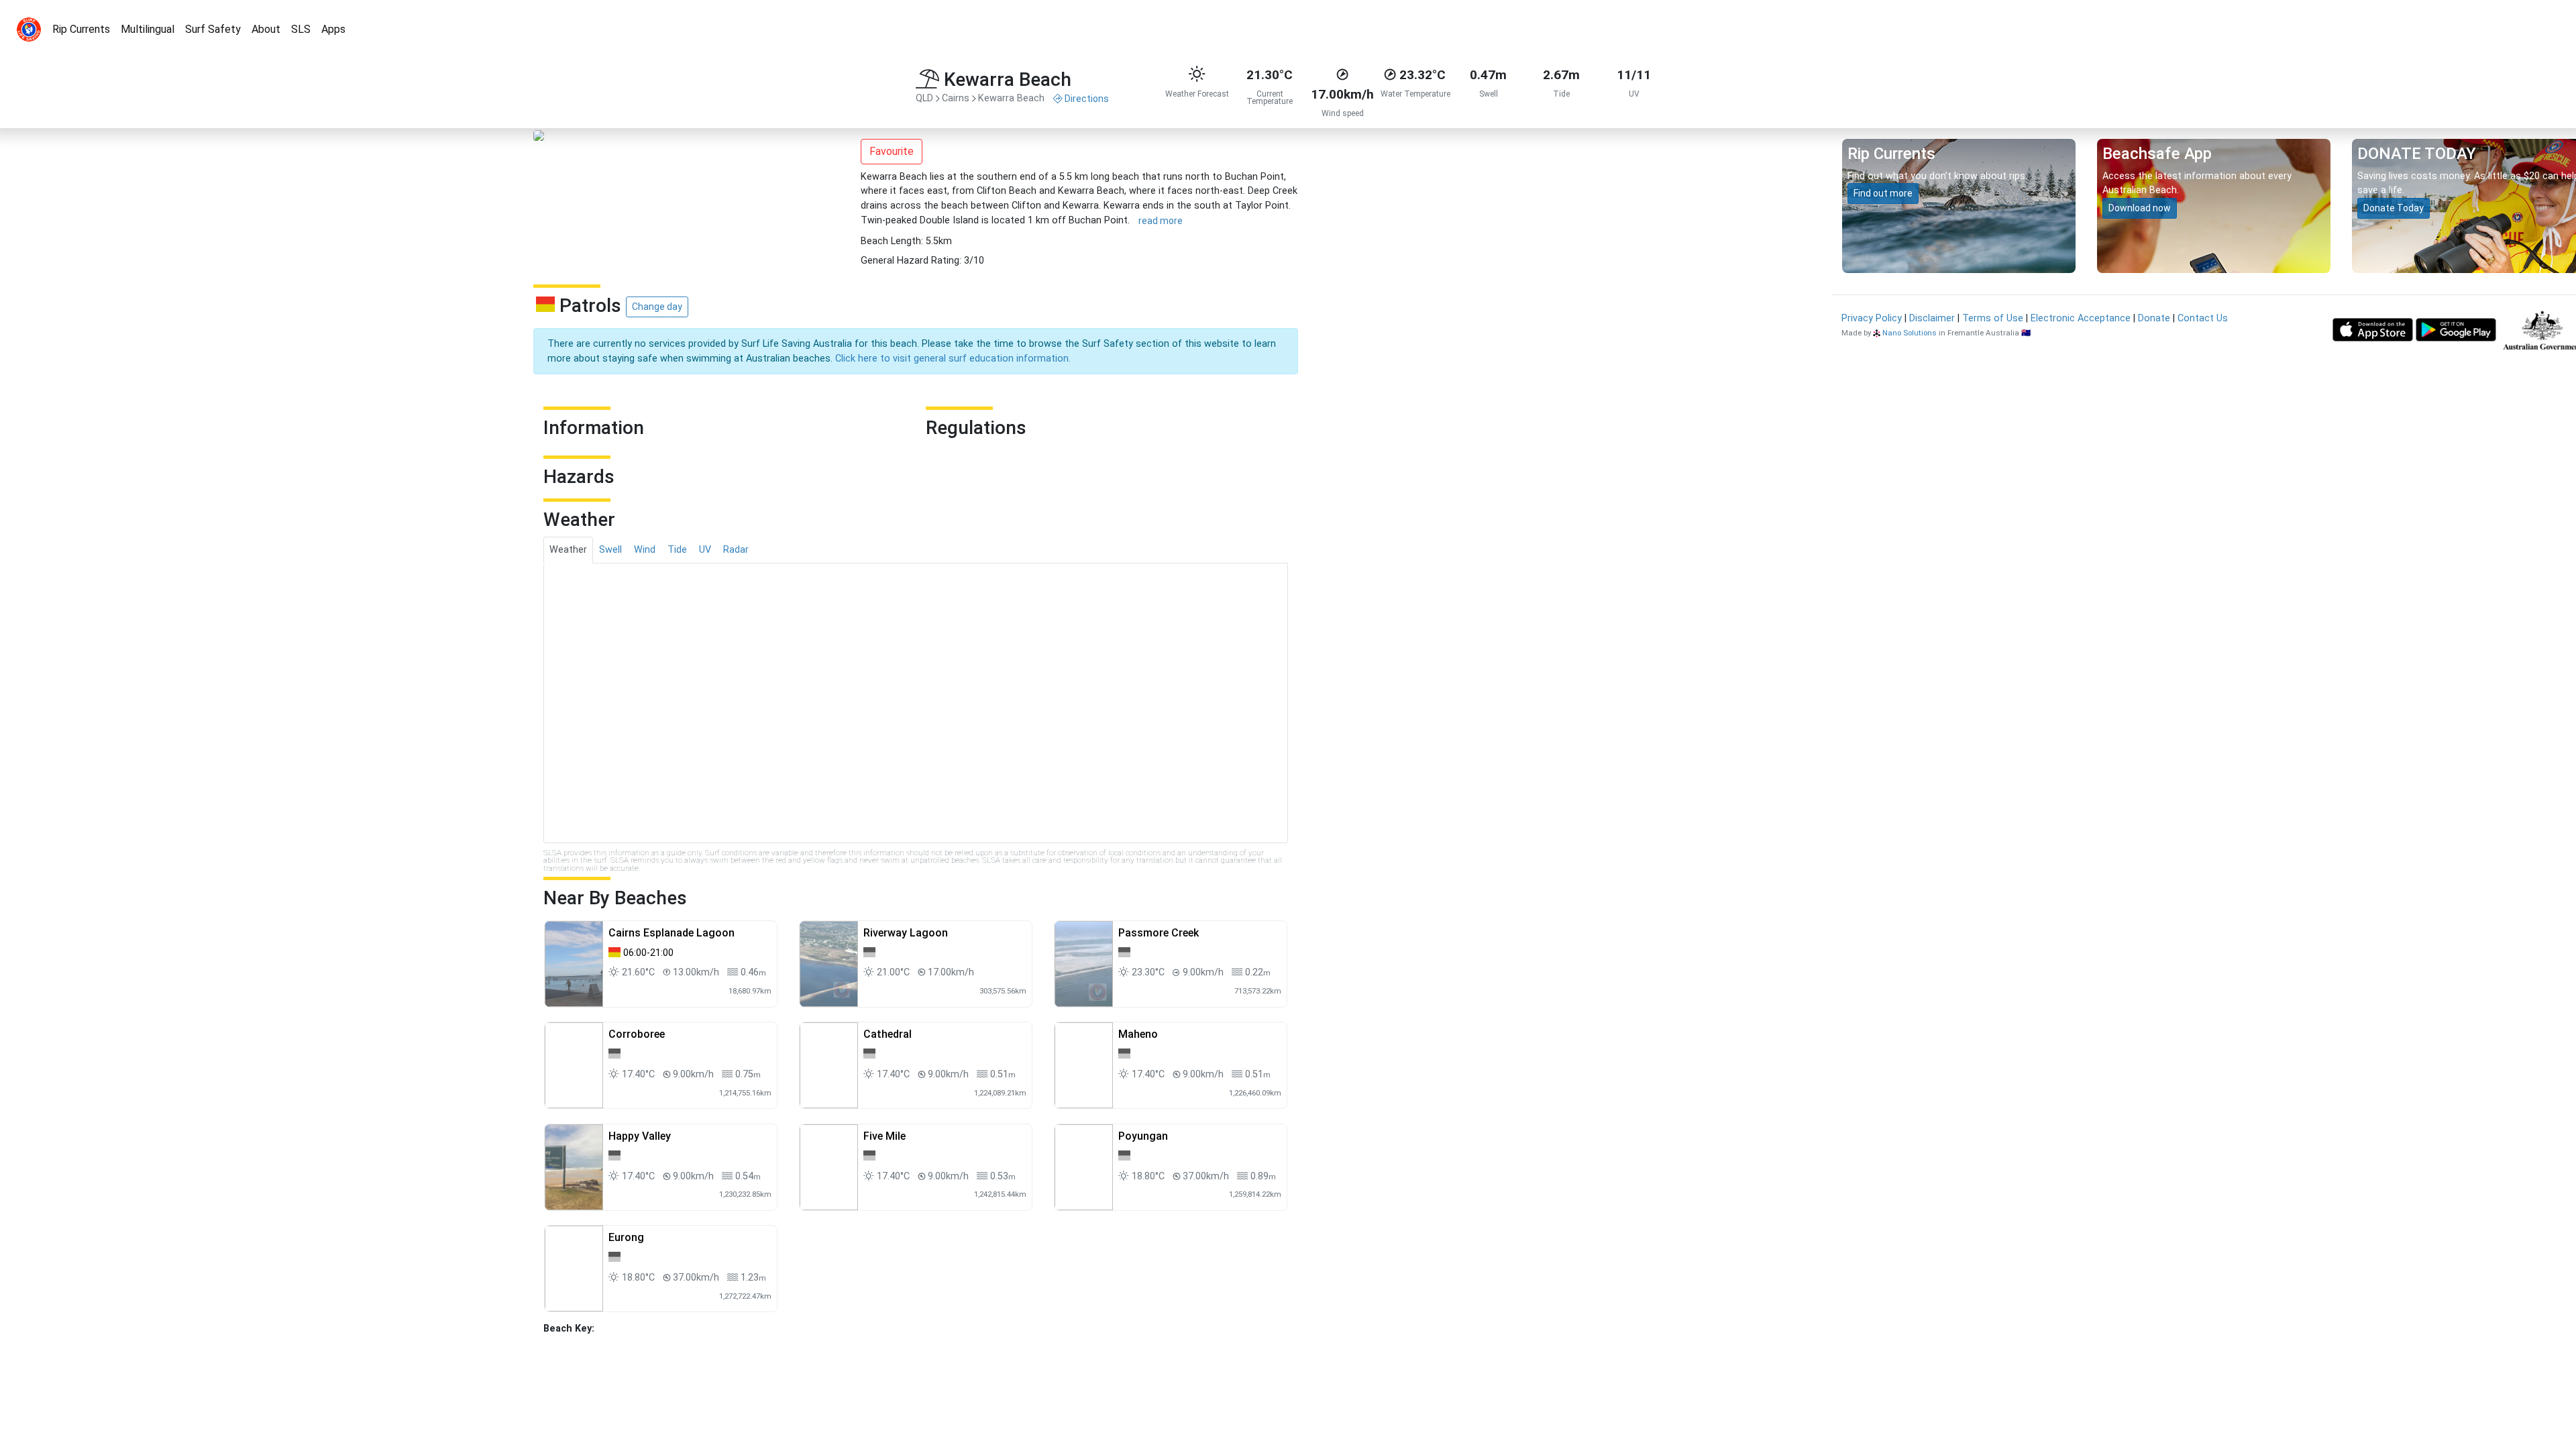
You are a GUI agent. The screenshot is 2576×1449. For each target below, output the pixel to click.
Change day (657, 307)
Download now (2140, 208)
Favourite (892, 151)
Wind (645, 550)
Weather (568, 550)
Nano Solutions (1910, 333)
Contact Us (2203, 318)
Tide (677, 550)
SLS (301, 29)
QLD (924, 98)
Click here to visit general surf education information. (953, 359)
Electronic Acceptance (2081, 318)
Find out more (1883, 193)
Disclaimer (1932, 318)
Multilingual (148, 29)
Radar (736, 550)
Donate (2154, 318)
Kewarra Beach (1011, 98)
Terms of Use (1993, 318)
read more (1161, 221)
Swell (610, 550)
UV (705, 550)
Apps (333, 29)
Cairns (956, 98)
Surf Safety (213, 29)
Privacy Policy (1872, 318)
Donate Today (2394, 208)
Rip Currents (81, 29)
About (266, 29)
